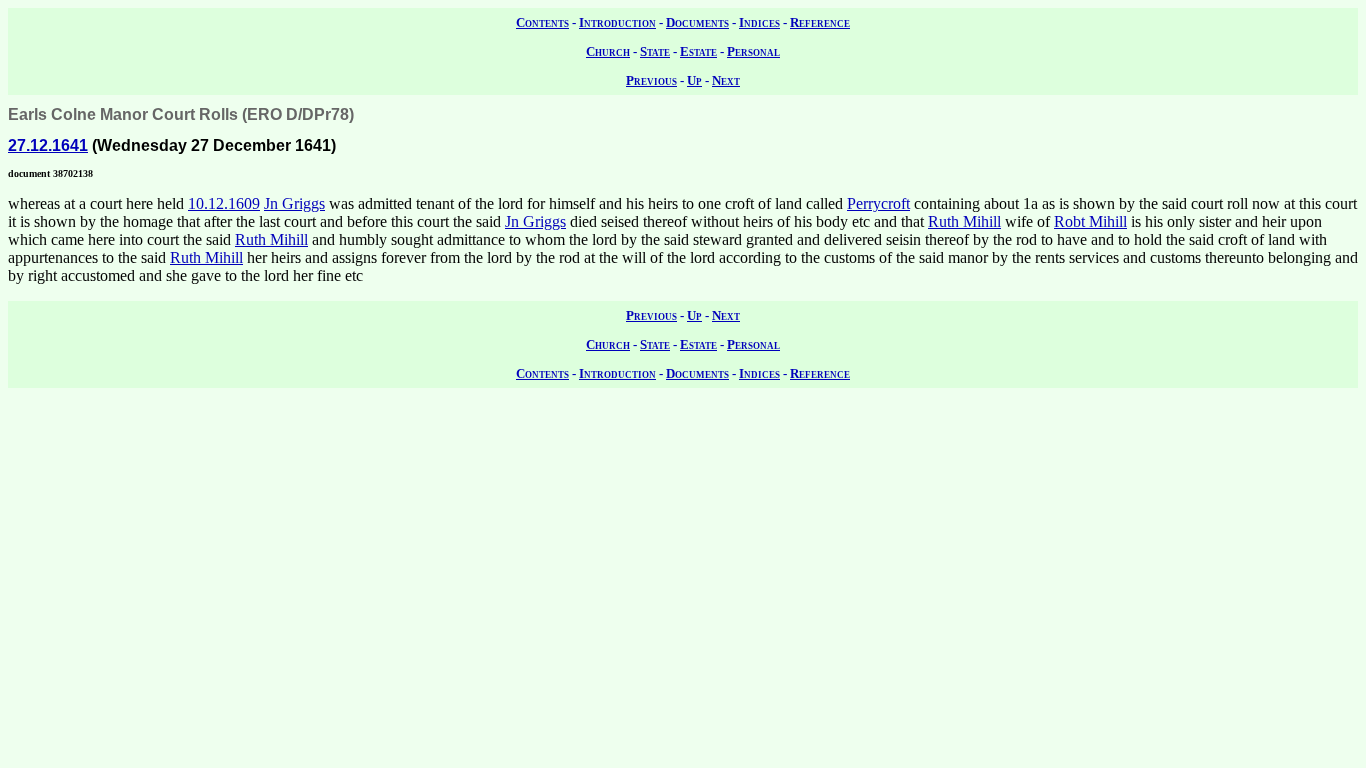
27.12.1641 (48, 145)
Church (608, 51)
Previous (651, 80)
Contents (542, 22)
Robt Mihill (1090, 221)
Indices (759, 22)
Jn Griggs (294, 203)
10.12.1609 (224, 203)
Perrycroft (878, 203)
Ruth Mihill (964, 221)
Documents (697, 22)
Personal (753, 51)
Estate (698, 51)
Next (726, 80)
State (655, 51)
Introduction (617, 22)
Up (694, 80)
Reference (820, 22)
